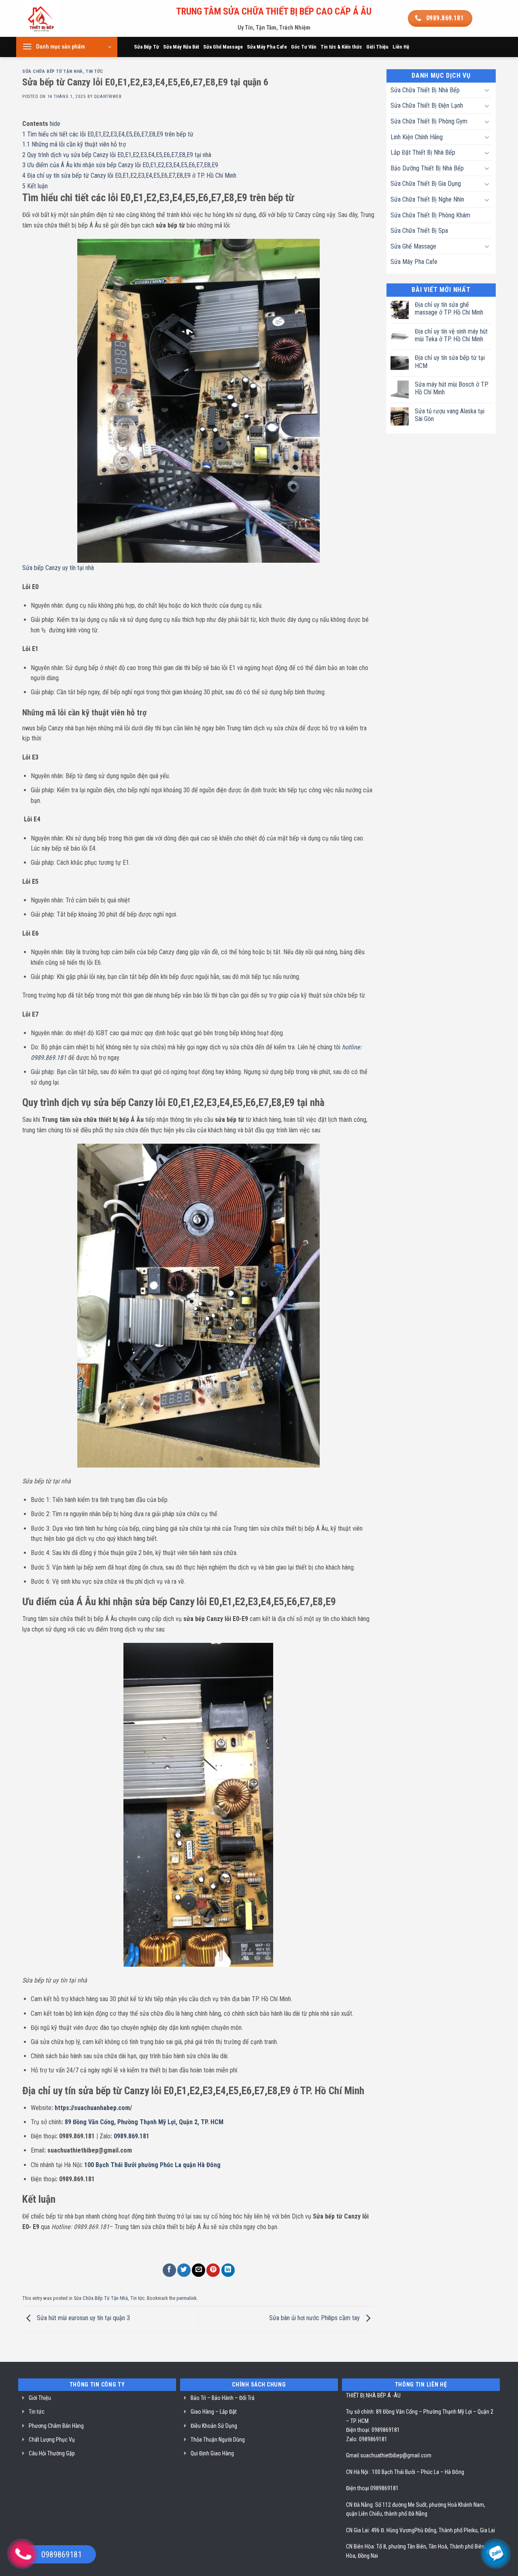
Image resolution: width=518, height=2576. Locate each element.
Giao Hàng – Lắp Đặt (214, 2412)
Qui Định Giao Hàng (212, 2453)
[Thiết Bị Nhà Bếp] (63, 18)
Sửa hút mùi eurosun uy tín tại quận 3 (83, 2318)
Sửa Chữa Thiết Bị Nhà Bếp (425, 90)
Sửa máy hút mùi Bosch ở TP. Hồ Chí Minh (452, 388)
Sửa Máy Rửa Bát (181, 47)
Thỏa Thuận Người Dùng (218, 2440)
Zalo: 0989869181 (367, 2439)
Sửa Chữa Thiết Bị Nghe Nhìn (427, 199)
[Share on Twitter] (184, 2270)
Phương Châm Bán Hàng (56, 2426)
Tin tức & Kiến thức (341, 47)
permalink (187, 2298)
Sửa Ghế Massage (223, 47)
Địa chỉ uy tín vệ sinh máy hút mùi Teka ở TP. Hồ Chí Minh (451, 335)
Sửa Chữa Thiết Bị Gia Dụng (426, 184)
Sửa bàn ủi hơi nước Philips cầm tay (315, 2318)
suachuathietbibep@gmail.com (396, 2455)
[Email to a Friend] (198, 2270)
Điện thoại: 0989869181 (373, 2430)
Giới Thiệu (377, 47)
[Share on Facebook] (169, 2270)
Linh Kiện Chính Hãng (417, 137)
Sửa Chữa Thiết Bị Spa (419, 231)
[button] (67, 47)
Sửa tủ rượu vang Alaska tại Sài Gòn (450, 415)
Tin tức (94, 71)
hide (55, 124)
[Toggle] (487, 90)
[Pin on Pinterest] (213, 2270)
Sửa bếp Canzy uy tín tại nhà (58, 568)
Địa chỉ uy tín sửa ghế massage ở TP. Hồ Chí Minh (449, 308)
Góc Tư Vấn (304, 47)
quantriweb (108, 97)
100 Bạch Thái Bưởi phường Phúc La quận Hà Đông (152, 2165)
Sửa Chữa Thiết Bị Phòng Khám (430, 215)
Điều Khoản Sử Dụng (214, 2426)
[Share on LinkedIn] (228, 2270)
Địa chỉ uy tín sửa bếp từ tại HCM (450, 362)
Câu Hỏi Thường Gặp (52, 2453)
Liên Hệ (401, 47)
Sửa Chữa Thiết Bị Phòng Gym (429, 121)
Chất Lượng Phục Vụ (52, 2440)
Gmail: (353, 2455)
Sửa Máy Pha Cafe (267, 47)
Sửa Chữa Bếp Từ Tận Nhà (53, 71)
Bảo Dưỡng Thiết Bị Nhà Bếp (427, 168)
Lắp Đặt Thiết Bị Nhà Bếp (423, 152)
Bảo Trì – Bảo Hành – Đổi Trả (223, 2398)
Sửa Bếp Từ (146, 47)
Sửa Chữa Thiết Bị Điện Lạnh (427, 105)
